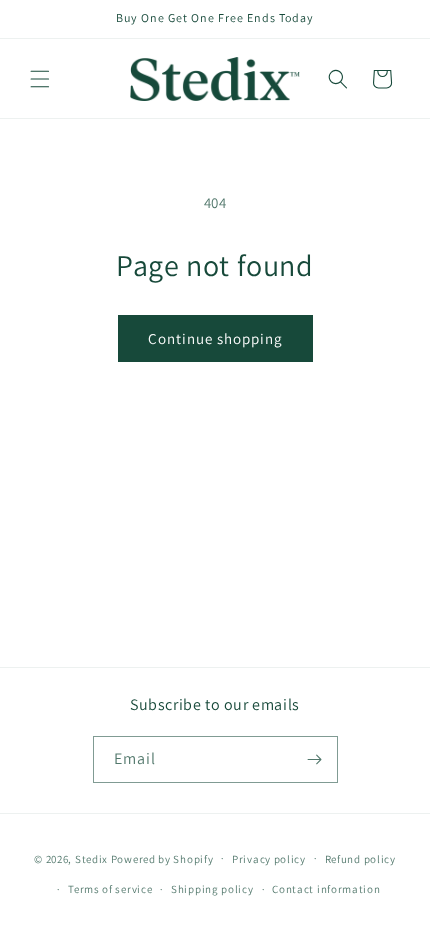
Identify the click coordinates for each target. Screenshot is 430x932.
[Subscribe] (315, 759)
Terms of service (110, 889)
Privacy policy (269, 859)
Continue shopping (215, 338)
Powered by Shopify (162, 858)
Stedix (91, 858)
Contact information (326, 889)
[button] (40, 79)
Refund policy (360, 859)
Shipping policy (212, 889)
